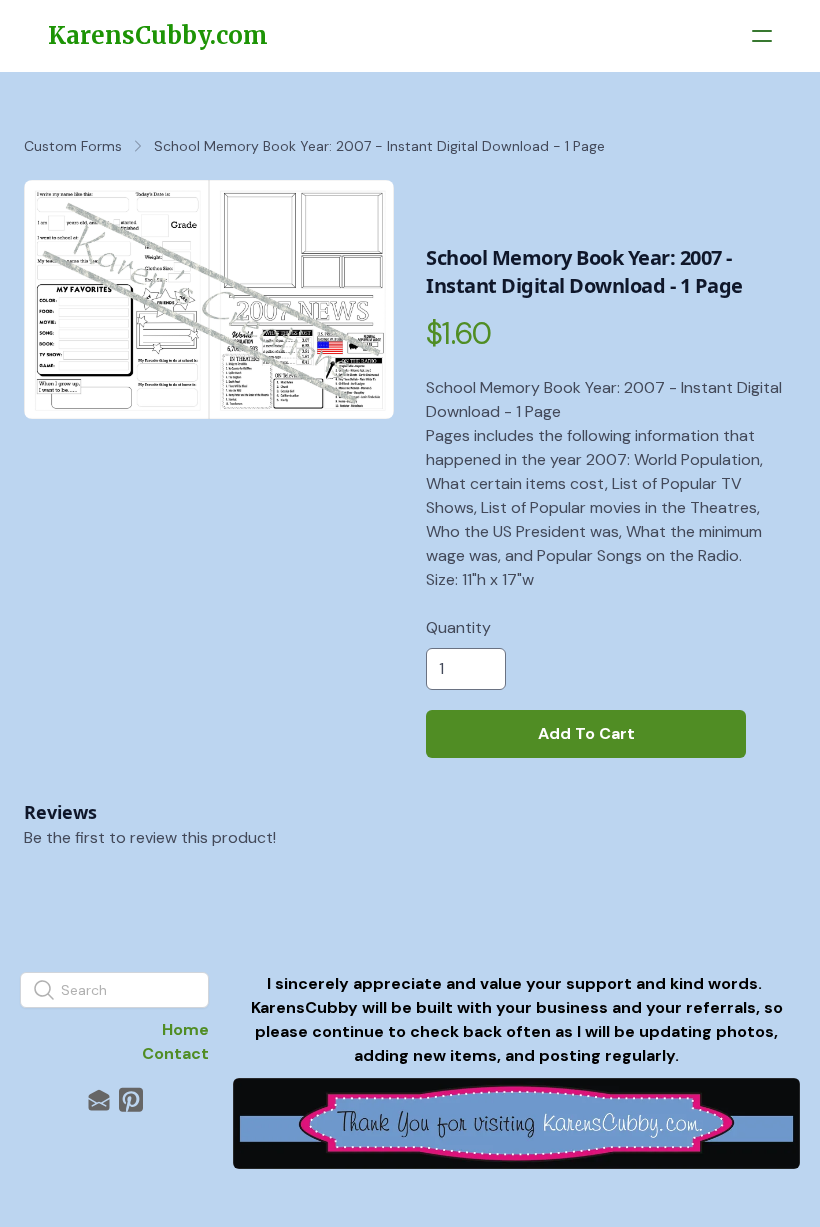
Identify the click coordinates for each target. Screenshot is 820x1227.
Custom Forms (73, 146)
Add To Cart (586, 733)
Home (185, 1029)
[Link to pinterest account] (131, 1099)
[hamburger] (762, 36)
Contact (175, 1053)
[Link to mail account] (99, 1099)
